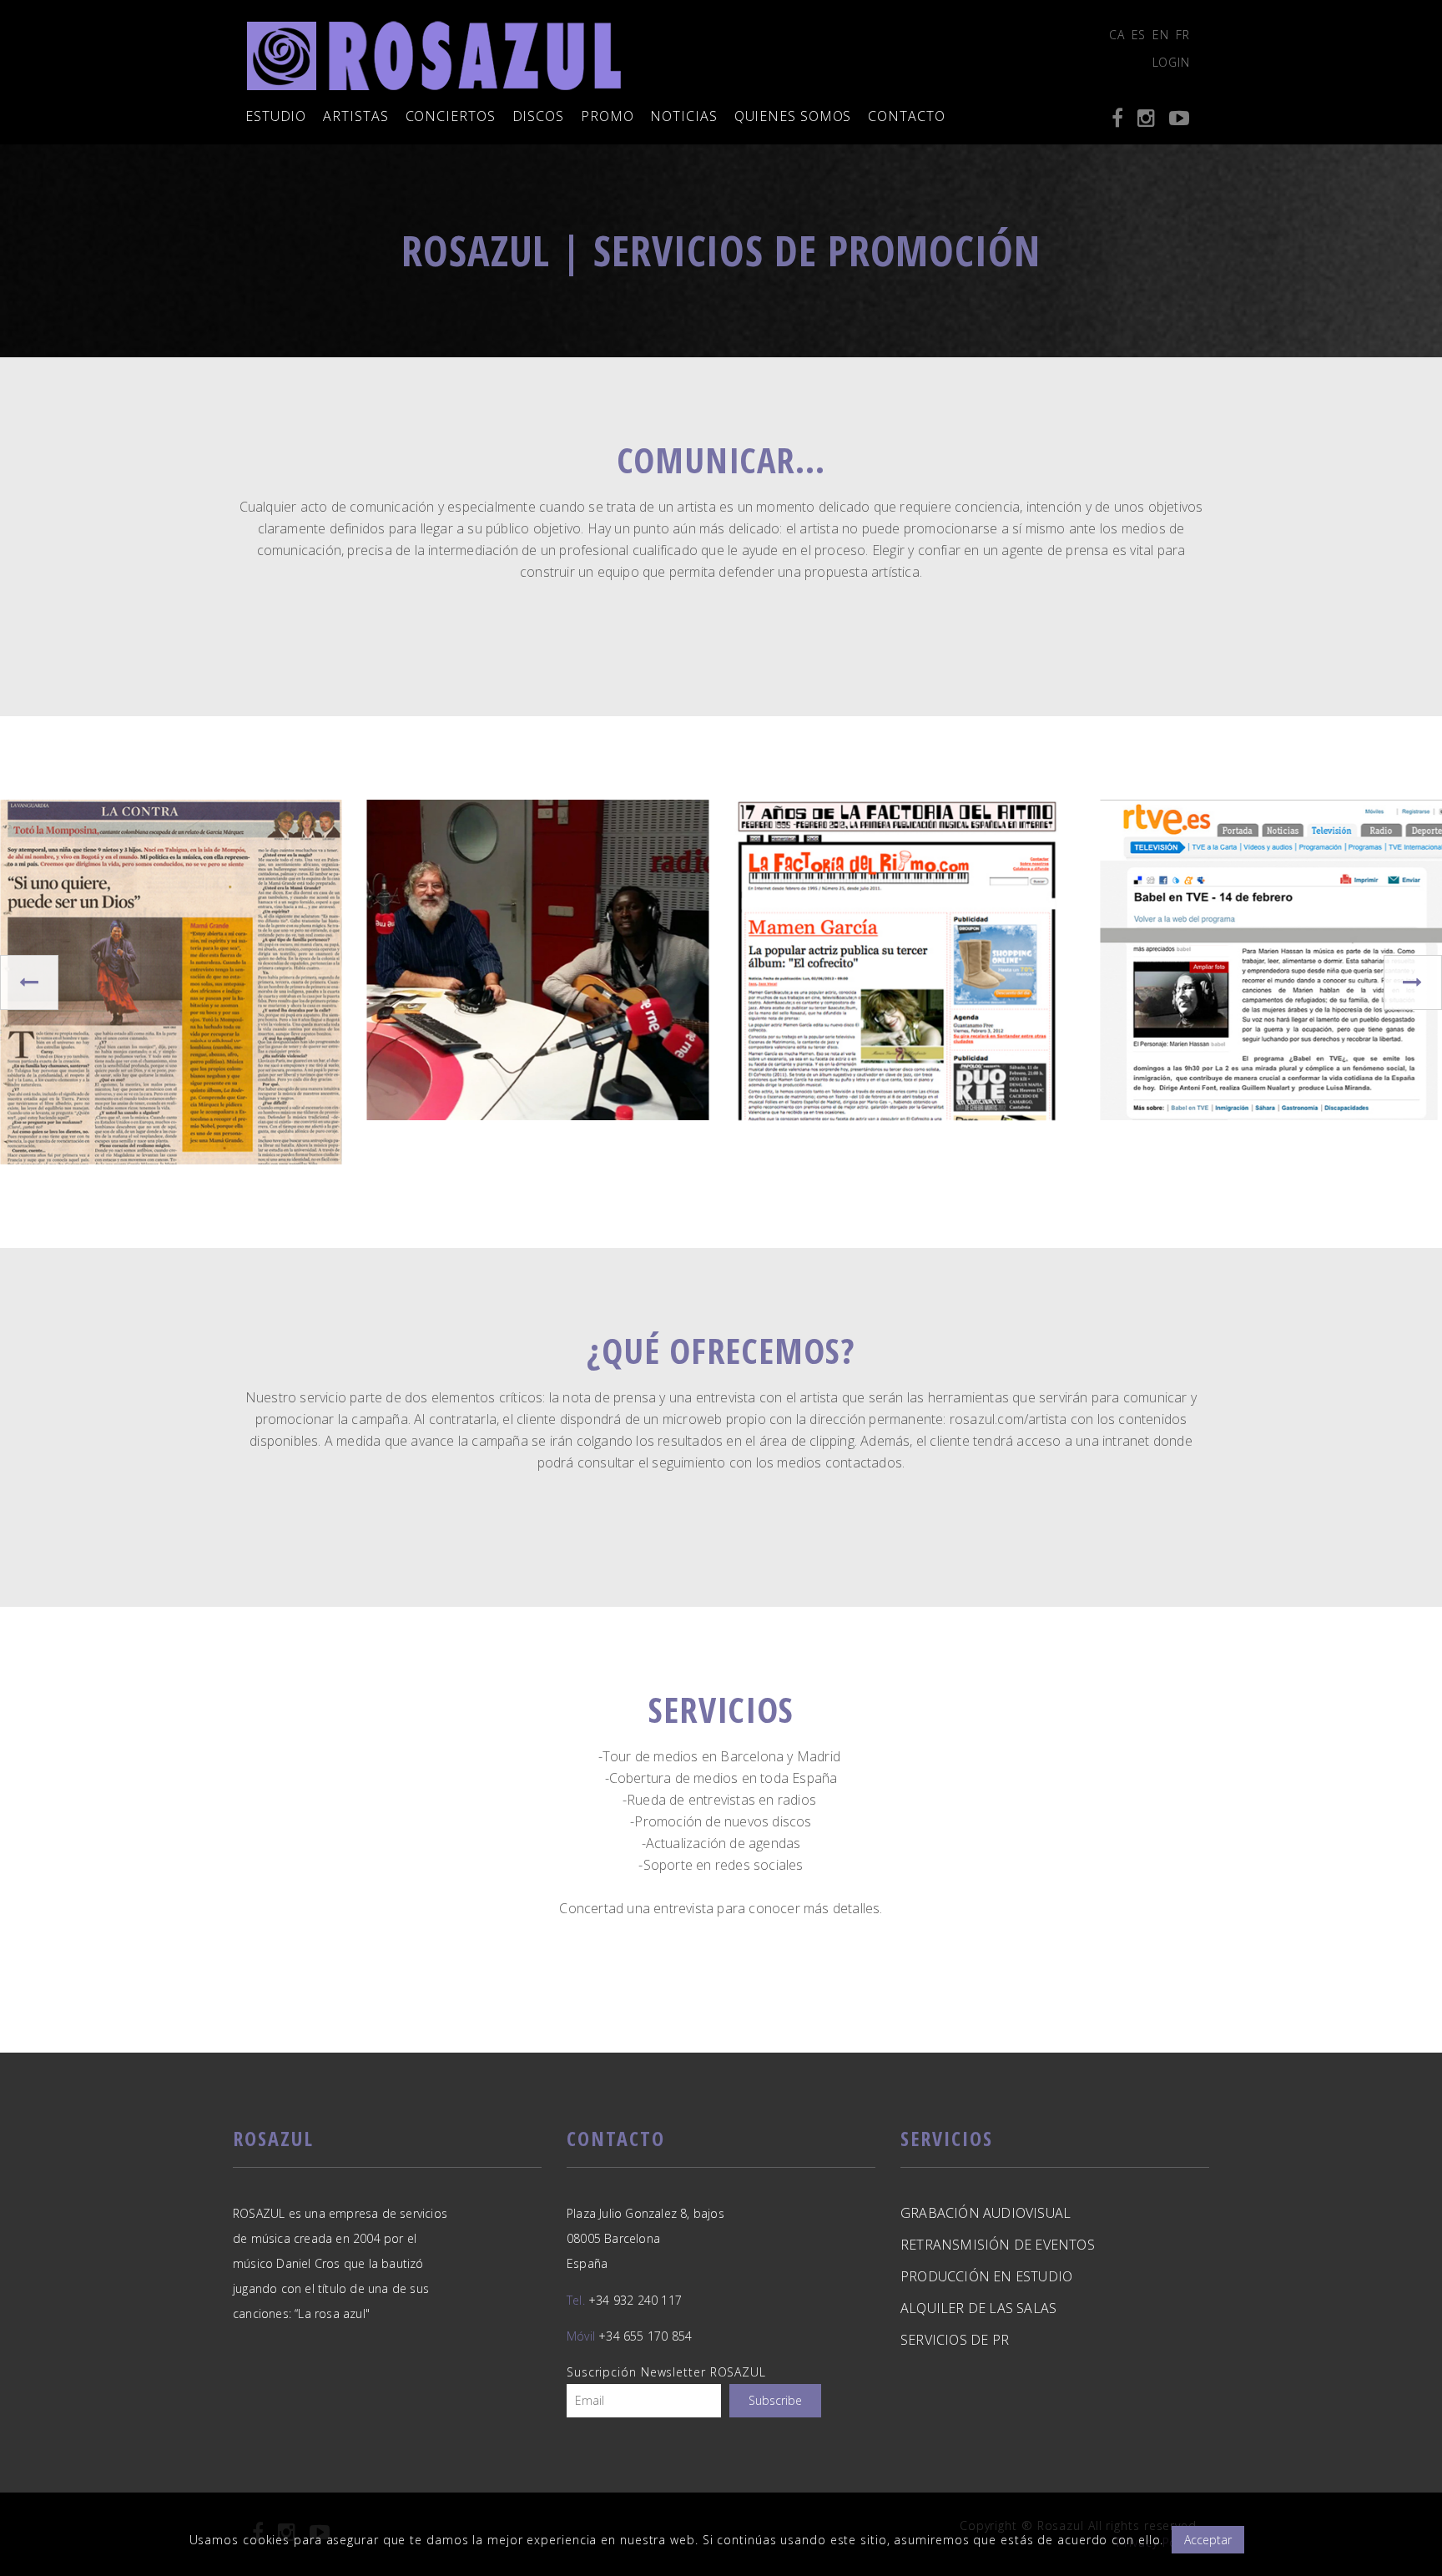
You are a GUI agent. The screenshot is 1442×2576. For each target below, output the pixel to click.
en (1161, 35)
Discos (538, 116)
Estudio (276, 116)
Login (1172, 62)
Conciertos (451, 116)
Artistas (355, 116)
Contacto (906, 116)
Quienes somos (793, 116)
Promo (608, 116)
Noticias (683, 116)
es (1139, 35)
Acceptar (1208, 2540)
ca (1117, 35)
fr (1183, 35)
